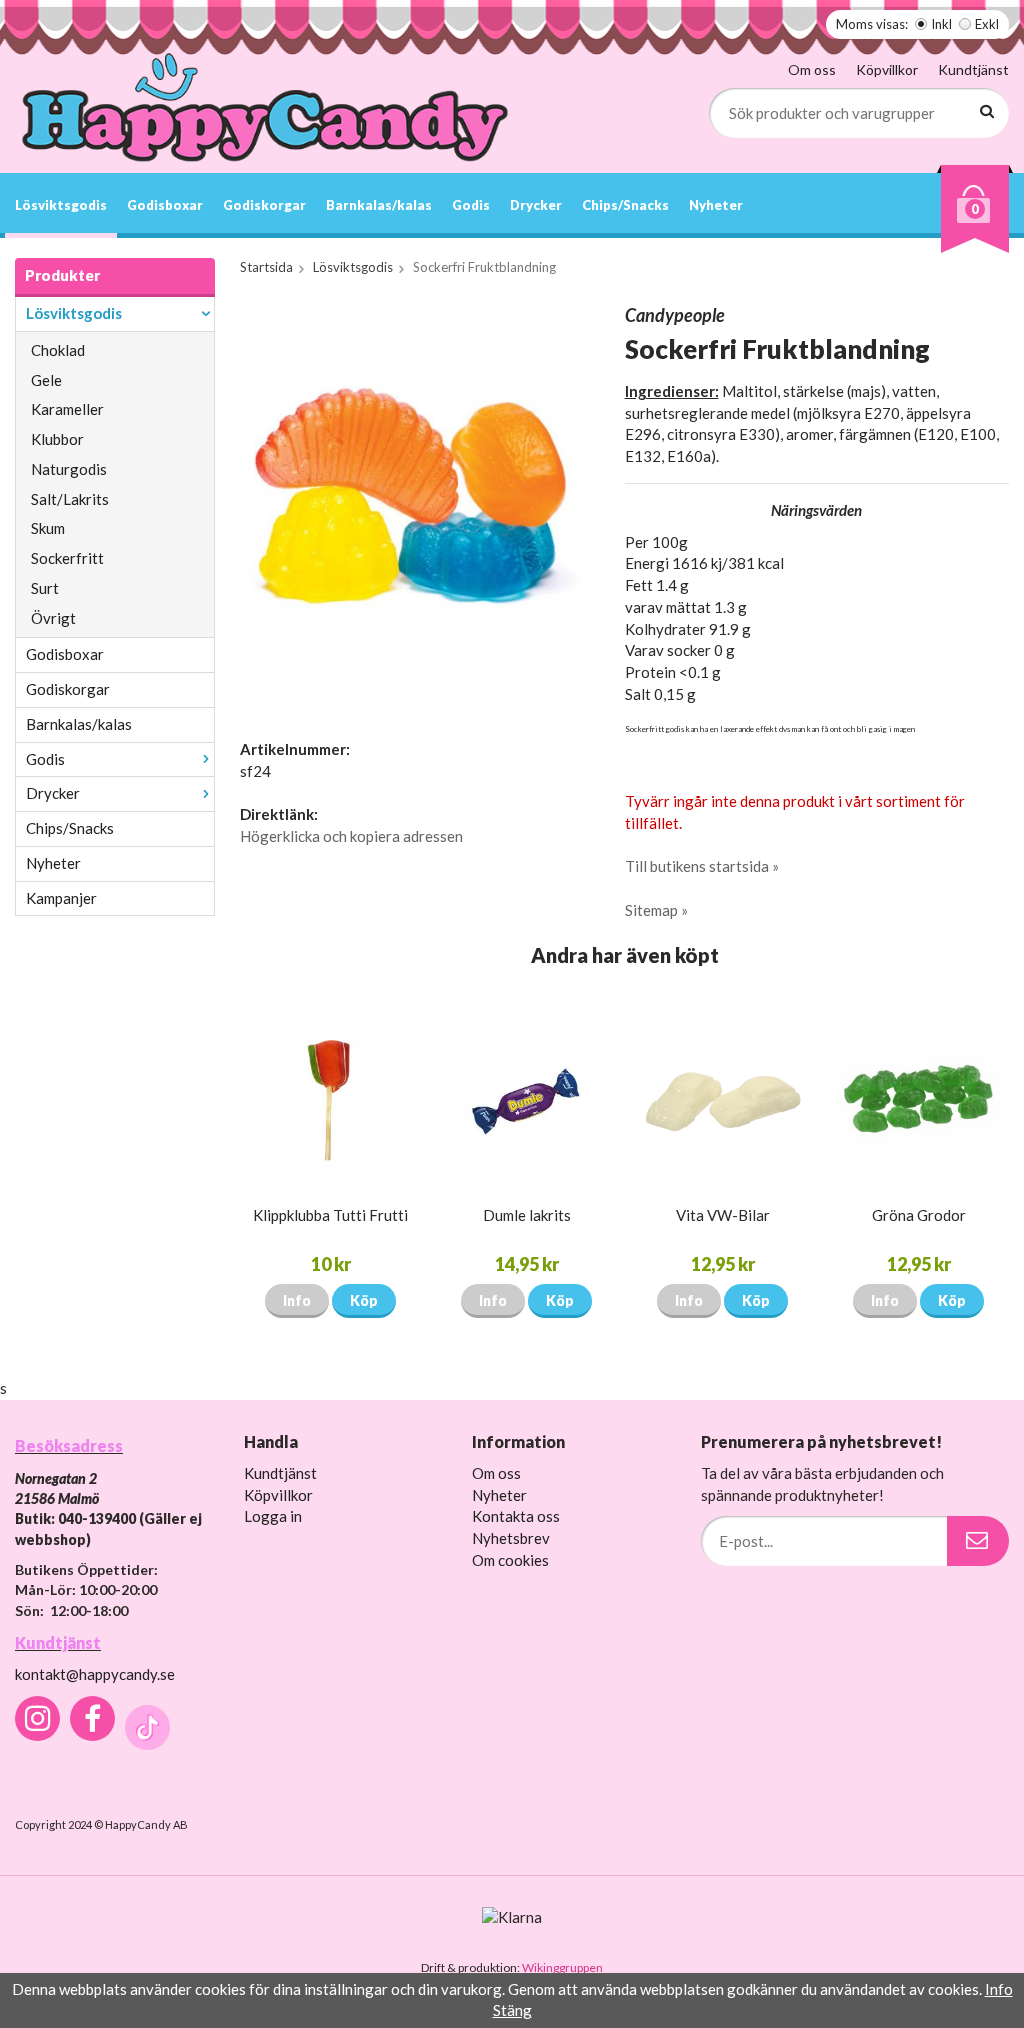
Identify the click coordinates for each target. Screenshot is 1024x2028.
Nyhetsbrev (511, 1538)
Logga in (273, 1516)
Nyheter (716, 205)
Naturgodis (69, 469)
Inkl (941, 24)
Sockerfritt (67, 558)
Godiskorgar (264, 205)
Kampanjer (61, 898)
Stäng (512, 2010)
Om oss (812, 69)
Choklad (58, 350)
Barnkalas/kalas (379, 205)
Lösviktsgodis (61, 205)
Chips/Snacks (625, 205)
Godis (471, 205)
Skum (48, 528)
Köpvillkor (887, 69)
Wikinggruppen (562, 1967)
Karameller (67, 409)
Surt (45, 588)
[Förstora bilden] (413, 502)
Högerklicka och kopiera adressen (351, 836)
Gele (46, 380)
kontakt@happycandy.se (95, 1674)
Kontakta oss (516, 1516)
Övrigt (53, 618)
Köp (364, 1300)
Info (297, 1300)
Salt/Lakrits (70, 499)
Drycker (536, 205)
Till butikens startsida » (702, 866)
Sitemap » (656, 910)
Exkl (987, 24)
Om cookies (510, 1560)
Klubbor (57, 439)
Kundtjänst (973, 69)
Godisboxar (165, 205)
